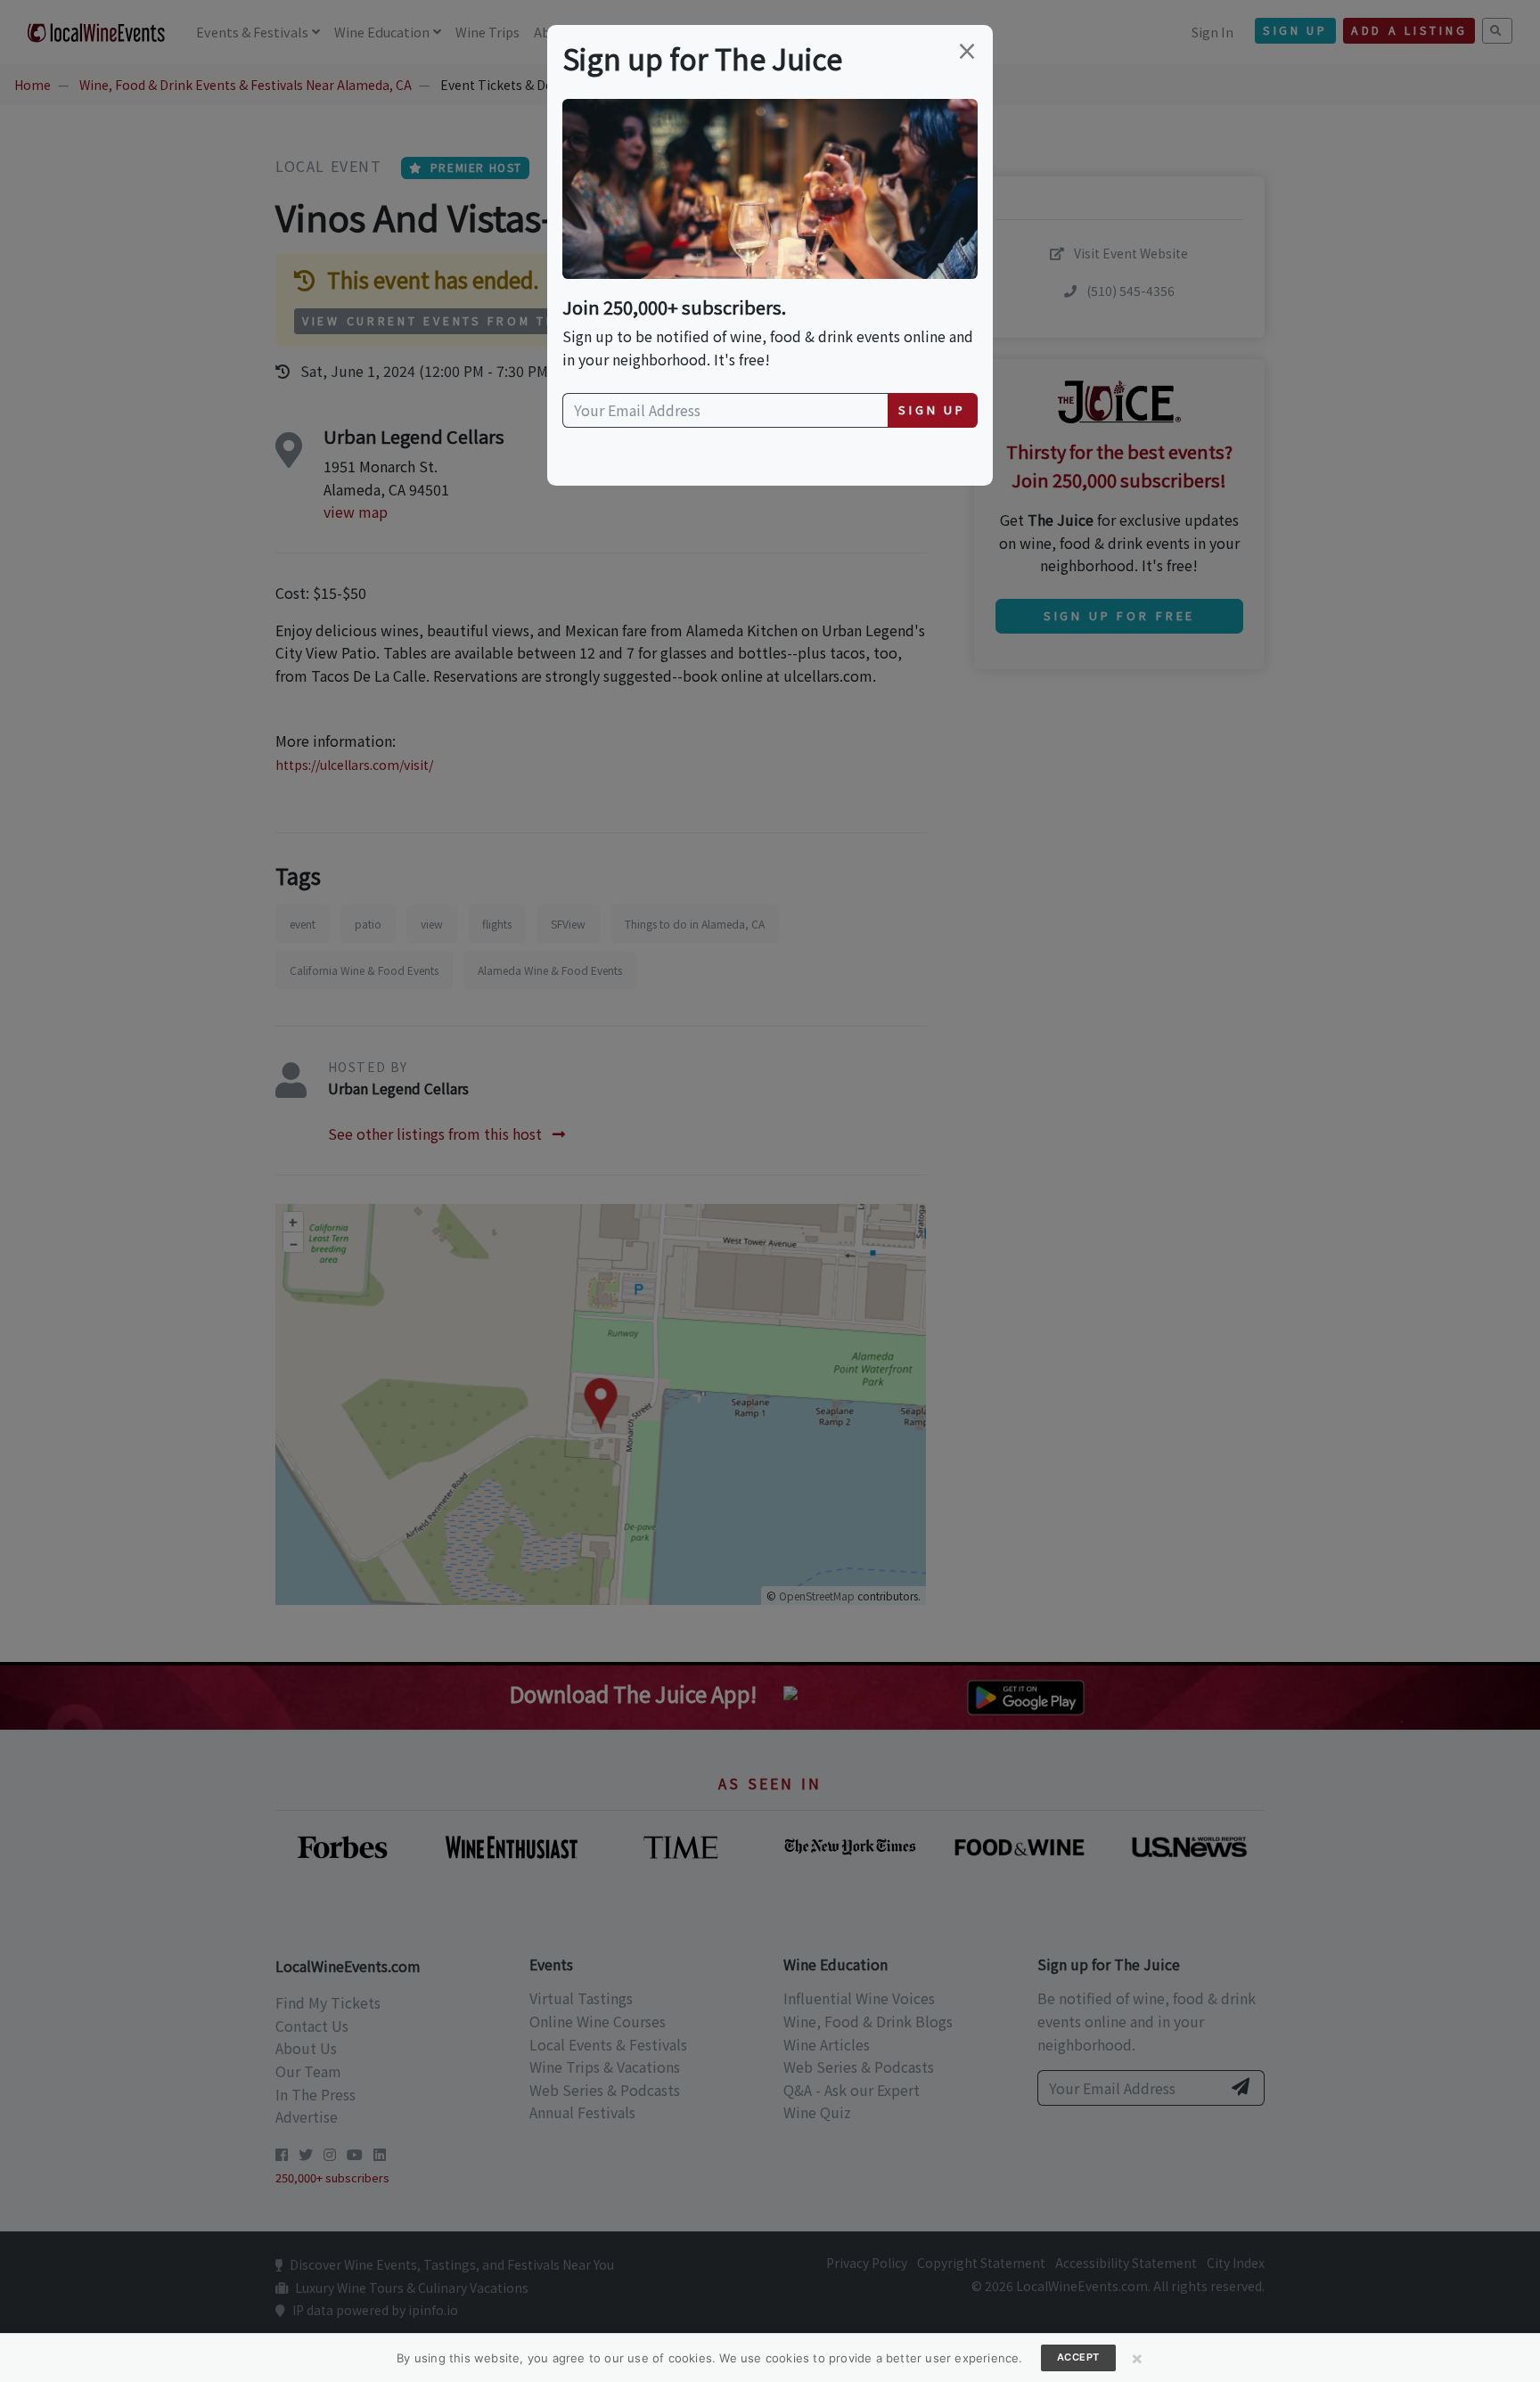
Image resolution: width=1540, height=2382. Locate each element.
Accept (1078, 2357)
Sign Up (932, 409)
